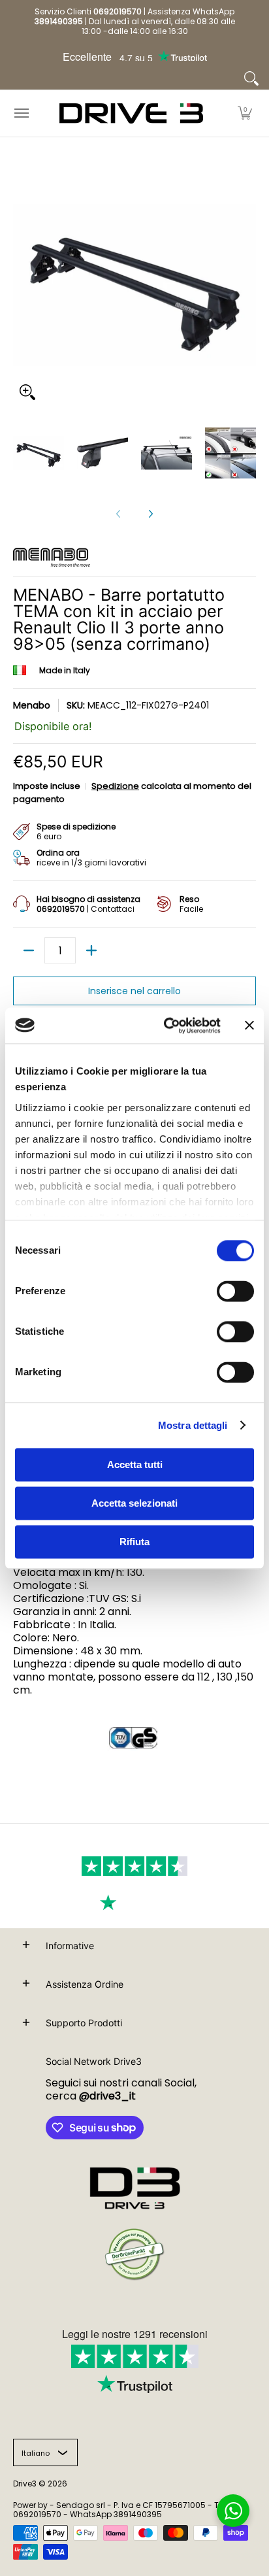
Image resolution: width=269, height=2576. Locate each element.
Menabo (32, 705)
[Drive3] (131, 113)
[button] (245, 113)
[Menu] (21, 113)
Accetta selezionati (134, 1503)
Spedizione (115, 786)
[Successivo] (150, 514)
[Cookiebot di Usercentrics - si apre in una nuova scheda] (166, 1026)
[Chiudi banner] (249, 1026)
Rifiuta (134, 1542)
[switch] (235, 1291)
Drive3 (25, 2484)
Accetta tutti (135, 1464)
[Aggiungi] (91, 950)
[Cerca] (251, 78)
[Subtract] (29, 950)
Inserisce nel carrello (134, 991)
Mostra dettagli (193, 1425)
